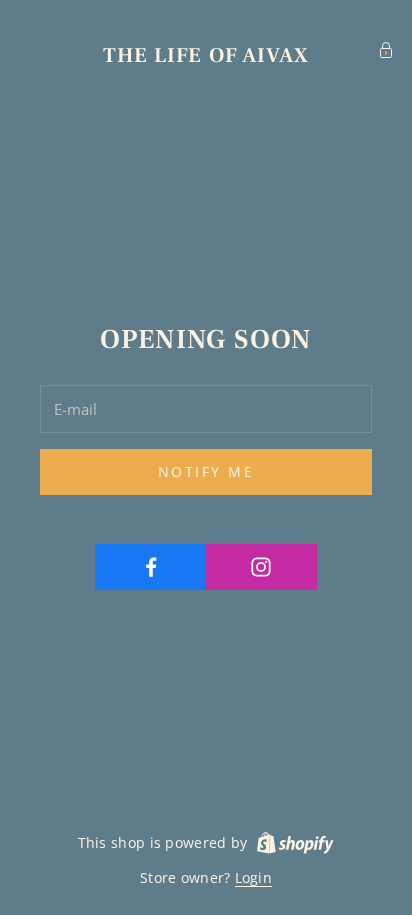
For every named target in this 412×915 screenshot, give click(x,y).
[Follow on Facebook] (150, 567)
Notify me (206, 471)
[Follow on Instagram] (260, 567)
